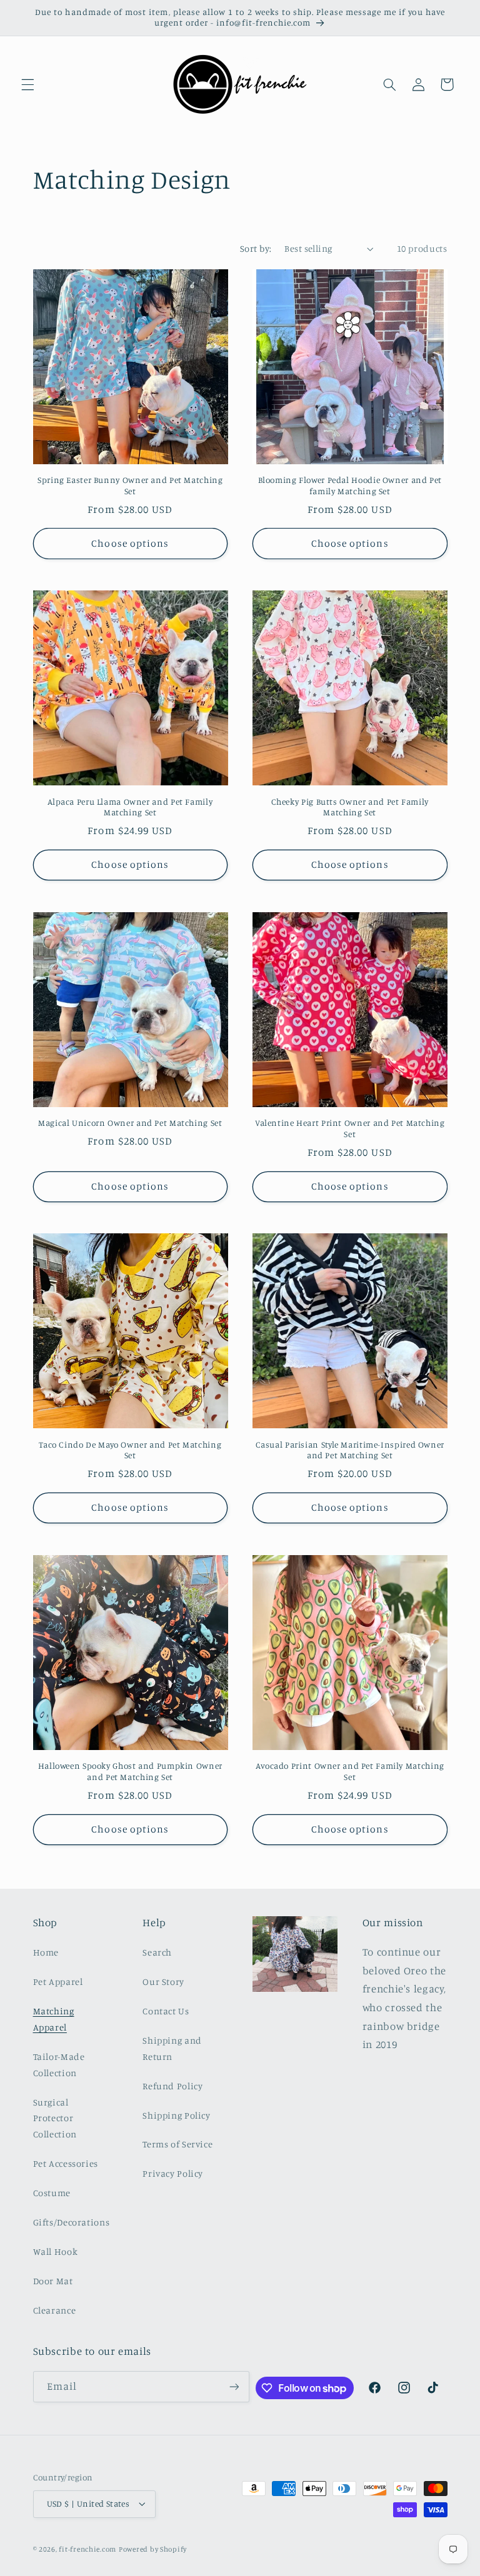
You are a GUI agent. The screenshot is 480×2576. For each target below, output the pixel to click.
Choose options (130, 543)
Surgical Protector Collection (55, 2118)
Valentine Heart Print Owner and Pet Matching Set (350, 1128)
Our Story (163, 1982)
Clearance (55, 2310)
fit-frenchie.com (87, 2549)
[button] (27, 84)
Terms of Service (177, 2144)
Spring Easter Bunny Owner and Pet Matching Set (130, 485)
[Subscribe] (234, 2386)
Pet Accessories (66, 2163)
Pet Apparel (58, 1982)
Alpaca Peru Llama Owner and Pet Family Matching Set (130, 807)
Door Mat (53, 2281)
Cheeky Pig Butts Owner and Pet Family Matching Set (350, 807)
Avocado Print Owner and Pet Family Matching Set (350, 1771)
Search (157, 1952)
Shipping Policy (176, 2115)
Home (46, 1952)
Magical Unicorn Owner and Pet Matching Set (130, 1123)
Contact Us (166, 2011)
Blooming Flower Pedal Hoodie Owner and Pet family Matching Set (350, 485)
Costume (52, 2193)
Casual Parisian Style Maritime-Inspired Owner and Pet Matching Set (350, 1450)
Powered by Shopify (153, 2549)
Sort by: (256, 248)
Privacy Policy (173, 2173)
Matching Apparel (54, 2019)
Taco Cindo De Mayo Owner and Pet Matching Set (130, 1450)
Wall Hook (56, 2251)
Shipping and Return (172, 2048)
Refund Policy (172, 2086)
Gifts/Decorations (72, 2222)
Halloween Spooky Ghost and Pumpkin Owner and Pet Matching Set (130, 1771)
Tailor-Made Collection (59, 2065)
